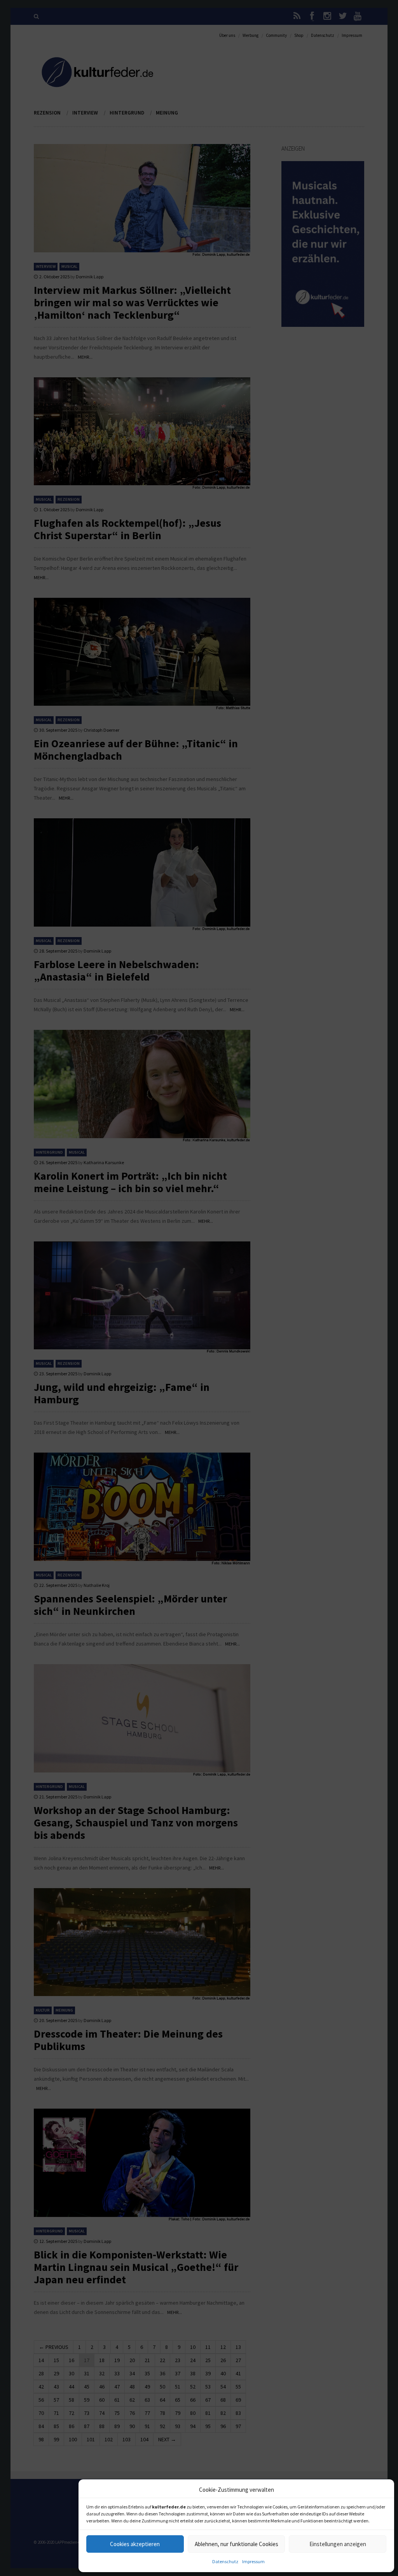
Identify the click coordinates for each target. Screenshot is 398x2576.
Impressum (253, 2561)
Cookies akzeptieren (135, 2544)
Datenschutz (225, 2561)
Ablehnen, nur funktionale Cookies (237, 2544)
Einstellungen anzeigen (338, 2544)
